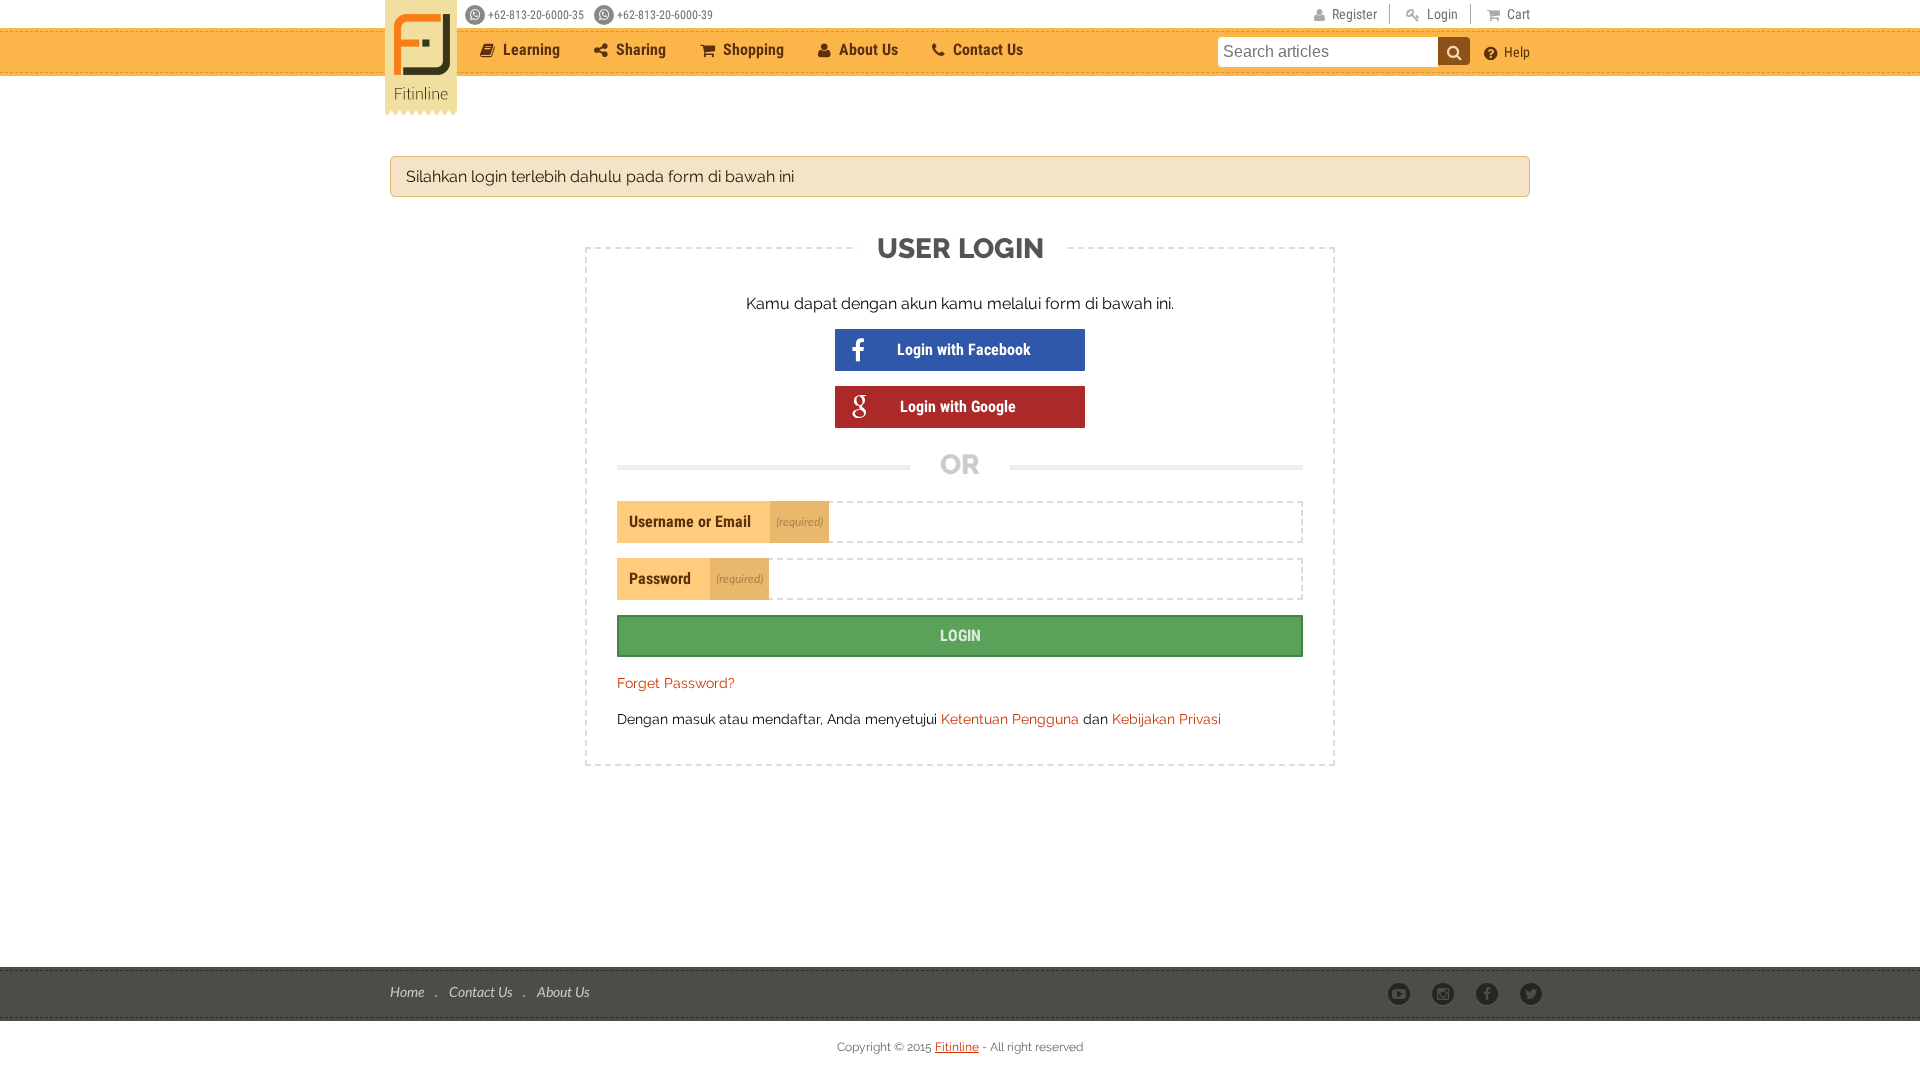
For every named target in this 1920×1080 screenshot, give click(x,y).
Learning (529, 49)
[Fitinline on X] (1532, 993)
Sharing (639, 49)
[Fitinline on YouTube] (1400, 993)
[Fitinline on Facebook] (1488, 993)
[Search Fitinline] (1454, 51)
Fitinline (957, 1047)
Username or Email (690, 521)
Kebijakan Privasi (1166, 719)
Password (660, 578)
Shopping (751, 49)
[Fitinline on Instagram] (1444, 993)
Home (408, 991)
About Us (866, 49)
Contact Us (986, 49)
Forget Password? (676, 683)
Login (960, 635)
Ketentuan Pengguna (1012, 719)
